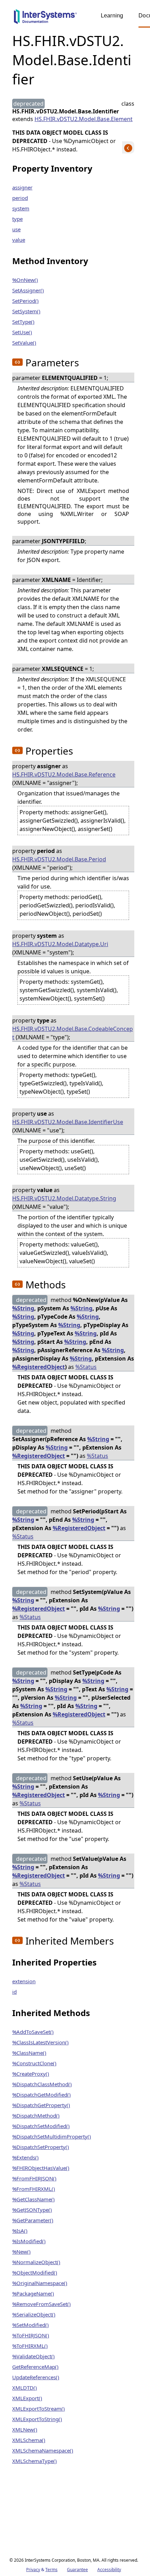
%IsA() (20, 2231)
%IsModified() (29, 2241)
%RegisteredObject (39, 1367)
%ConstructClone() (34, 2063)
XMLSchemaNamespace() (43, 2450)
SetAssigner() (28, 290)
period (20, 198)
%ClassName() (29, 2053)
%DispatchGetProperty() (41, 2105)
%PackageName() (33, 2293)
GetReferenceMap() (35, 2367)
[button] (17, 362)
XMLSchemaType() (35, 2461)
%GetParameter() (33, 2220)
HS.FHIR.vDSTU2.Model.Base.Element (84, 119)
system (21, 208)
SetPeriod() (25, 301)
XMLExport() (27, 2398)
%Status (86, 1367)
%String (23, 1308)
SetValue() (24, 343)
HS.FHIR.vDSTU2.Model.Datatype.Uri (60, 944)
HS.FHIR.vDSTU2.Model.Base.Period (59, 859)
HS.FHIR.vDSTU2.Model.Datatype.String (64, 1198)
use (16, 229)
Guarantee (77, 2570)
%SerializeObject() (34, 2314)
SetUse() (22, 332)
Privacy (33, 2570)
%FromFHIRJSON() (34, 2178)
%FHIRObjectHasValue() (41, 2168)
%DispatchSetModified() (41, 2126)
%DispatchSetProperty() (41, 2147)
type (17, 219)
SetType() (23, 322)
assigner (22, 187)
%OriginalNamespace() (40, 2283)
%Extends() (25, 2157)
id (14, 1992)
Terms (51, 2570)
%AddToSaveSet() (33, 2032)
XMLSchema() (29, 2440)
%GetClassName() (33, 2199)
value (19, 240)
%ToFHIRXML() (30, 2346)
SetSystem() (26, 311)
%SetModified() (31, 2325)
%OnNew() (25, 280)
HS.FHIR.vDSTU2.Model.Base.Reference (64, 774)
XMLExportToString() (37, 2419)
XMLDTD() (25, 2388)
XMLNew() (25, 2429)
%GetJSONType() (32, 2210)
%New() (21, 2252)
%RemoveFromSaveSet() (42, 2304)
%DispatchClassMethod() (42, 2084)
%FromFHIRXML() (34, 2189)
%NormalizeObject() (36, 2262)
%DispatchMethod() (36, 2116)
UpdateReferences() (36, 2377)
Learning (112, 16)
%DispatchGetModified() (42, 2095)
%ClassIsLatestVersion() (40, 2042)
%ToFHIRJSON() (31, 2335)
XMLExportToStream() (39, 2409)
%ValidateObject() (33, 2356)
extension (24, 1981)
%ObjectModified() (35, 2272)
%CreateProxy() (31, 2074)
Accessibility (109, 2570)
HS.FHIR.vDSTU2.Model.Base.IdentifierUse (68, 1122)
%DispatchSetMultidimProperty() (52, 2136)
